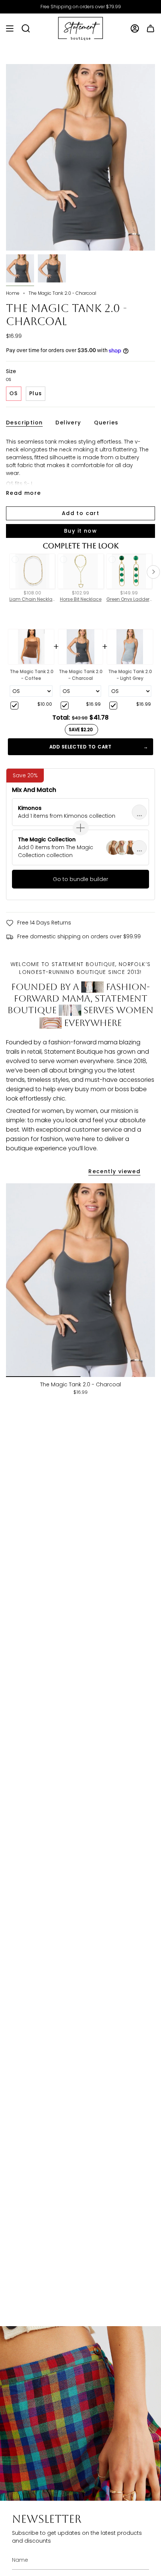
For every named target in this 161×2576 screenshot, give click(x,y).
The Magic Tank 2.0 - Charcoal (81, 675)
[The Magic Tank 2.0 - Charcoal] (80, 1280)
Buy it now (80, 531)
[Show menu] (10, 29)
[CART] (151, 29)
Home (13, 293)
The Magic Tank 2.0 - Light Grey (130, 675)
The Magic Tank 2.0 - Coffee (32, 675)
